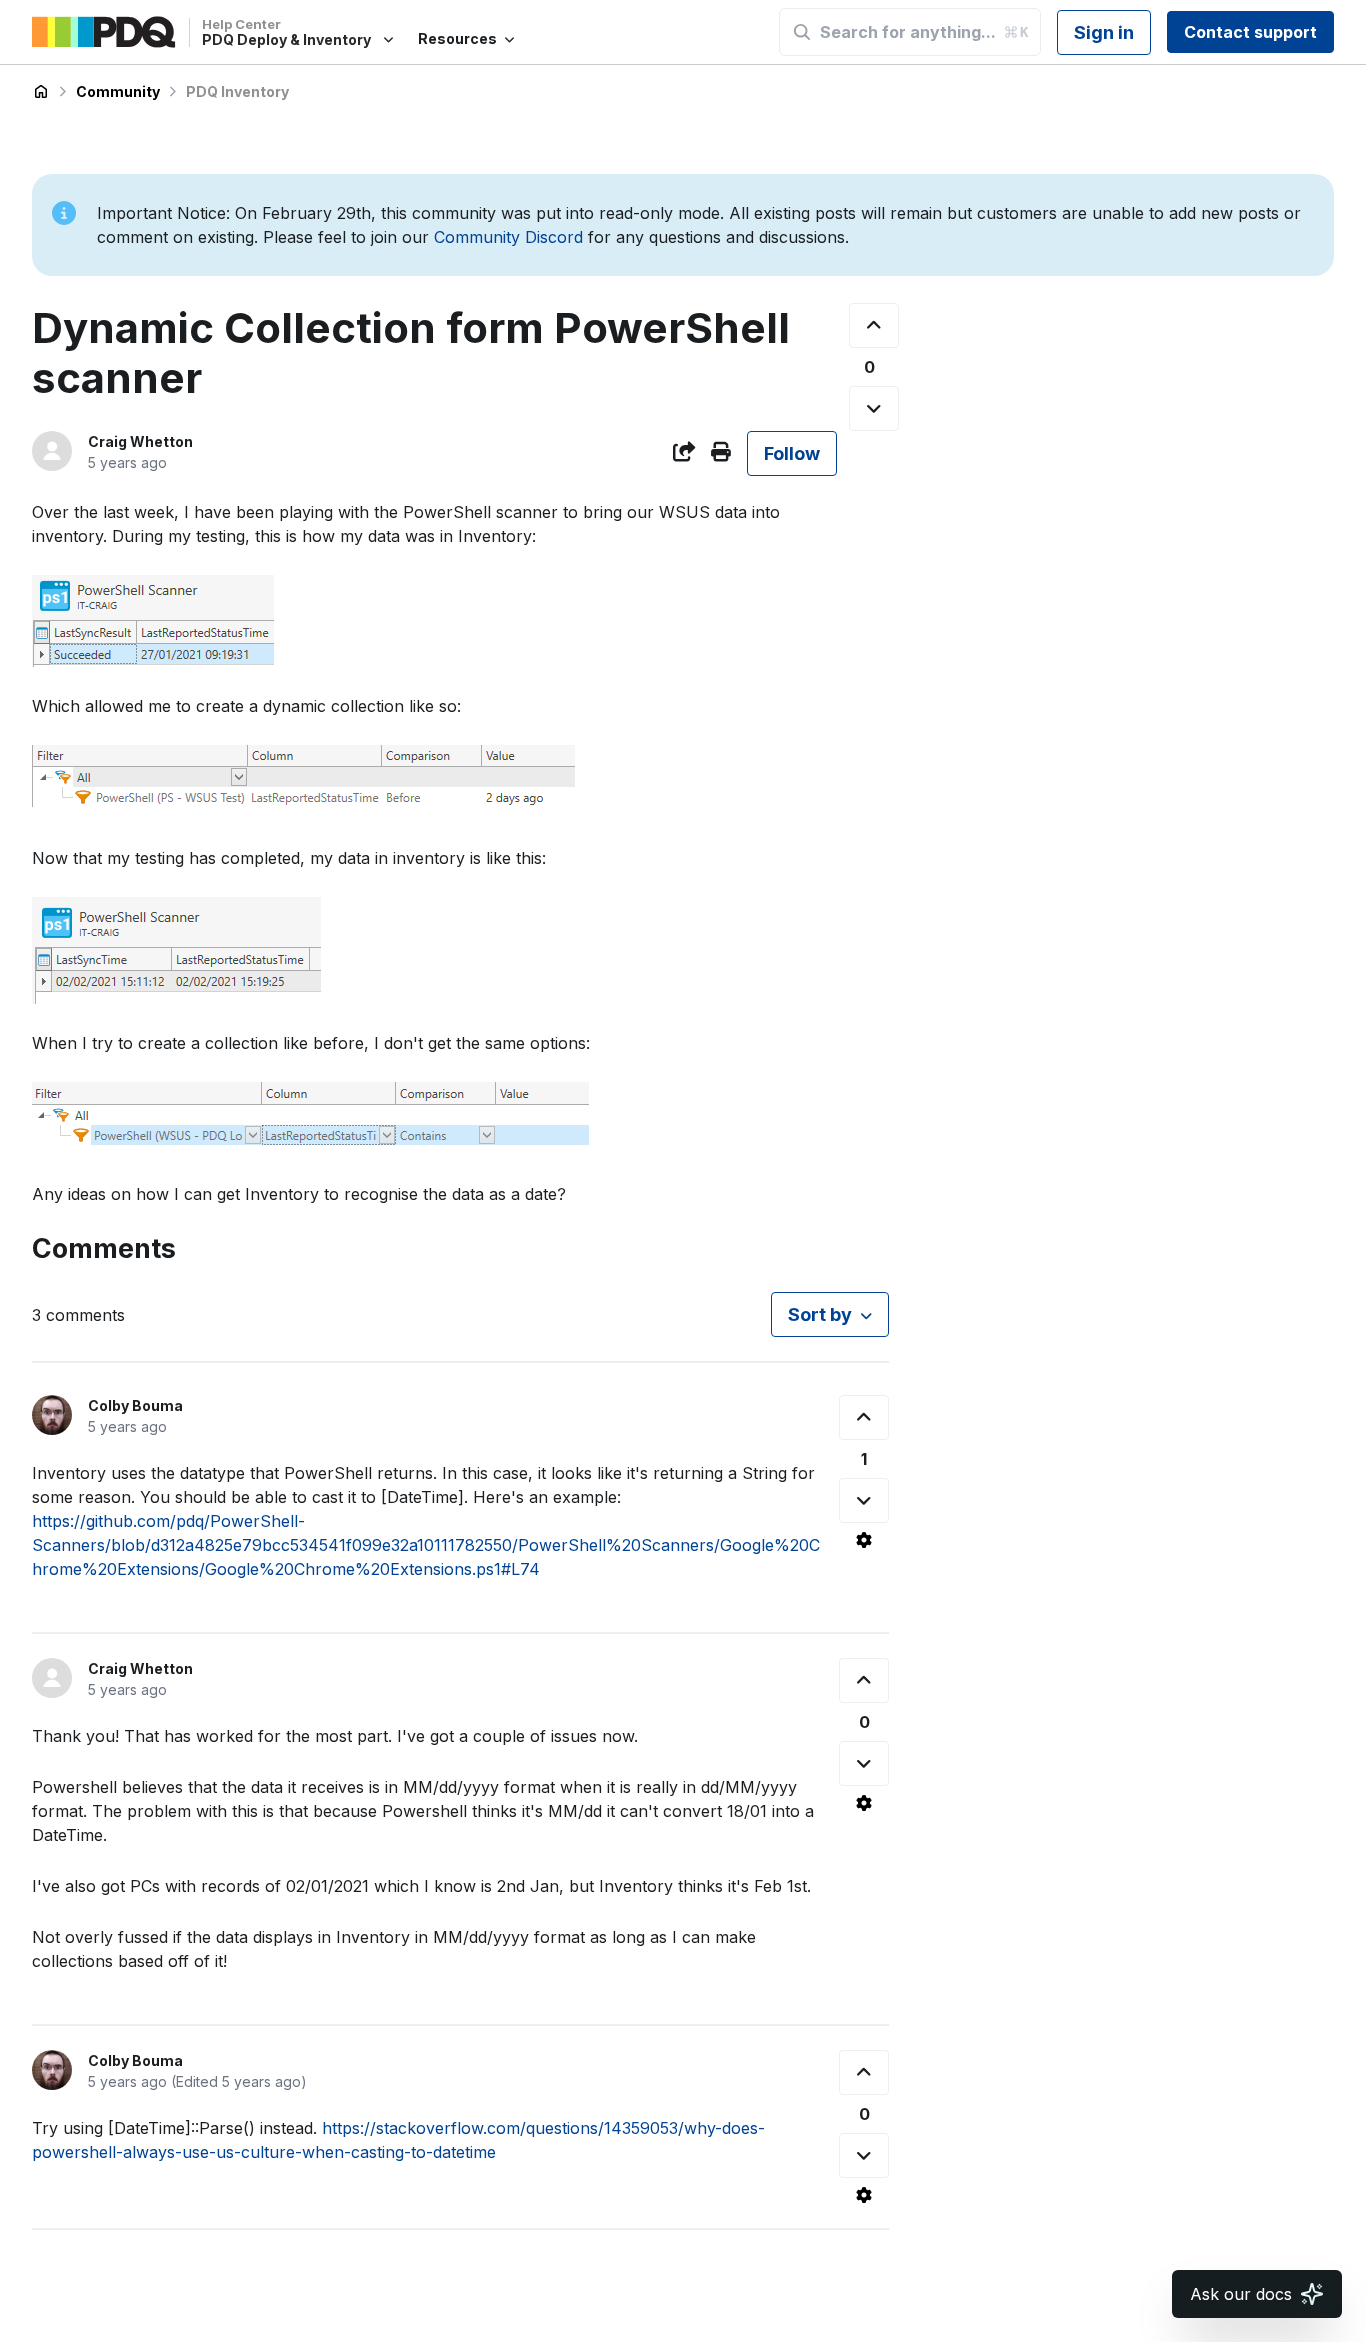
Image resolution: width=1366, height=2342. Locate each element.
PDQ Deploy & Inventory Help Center (41, 92)
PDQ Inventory (237, 91)
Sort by (820, 1314)
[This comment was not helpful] (864, 1500)
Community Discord (508, 237)
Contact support (1250, 32)
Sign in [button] (1104, 32)
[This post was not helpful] (874, 408)
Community (118, 91)
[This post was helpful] (874, 325)
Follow (792, 453)
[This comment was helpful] (864, 1417)
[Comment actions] (864, 1540)
